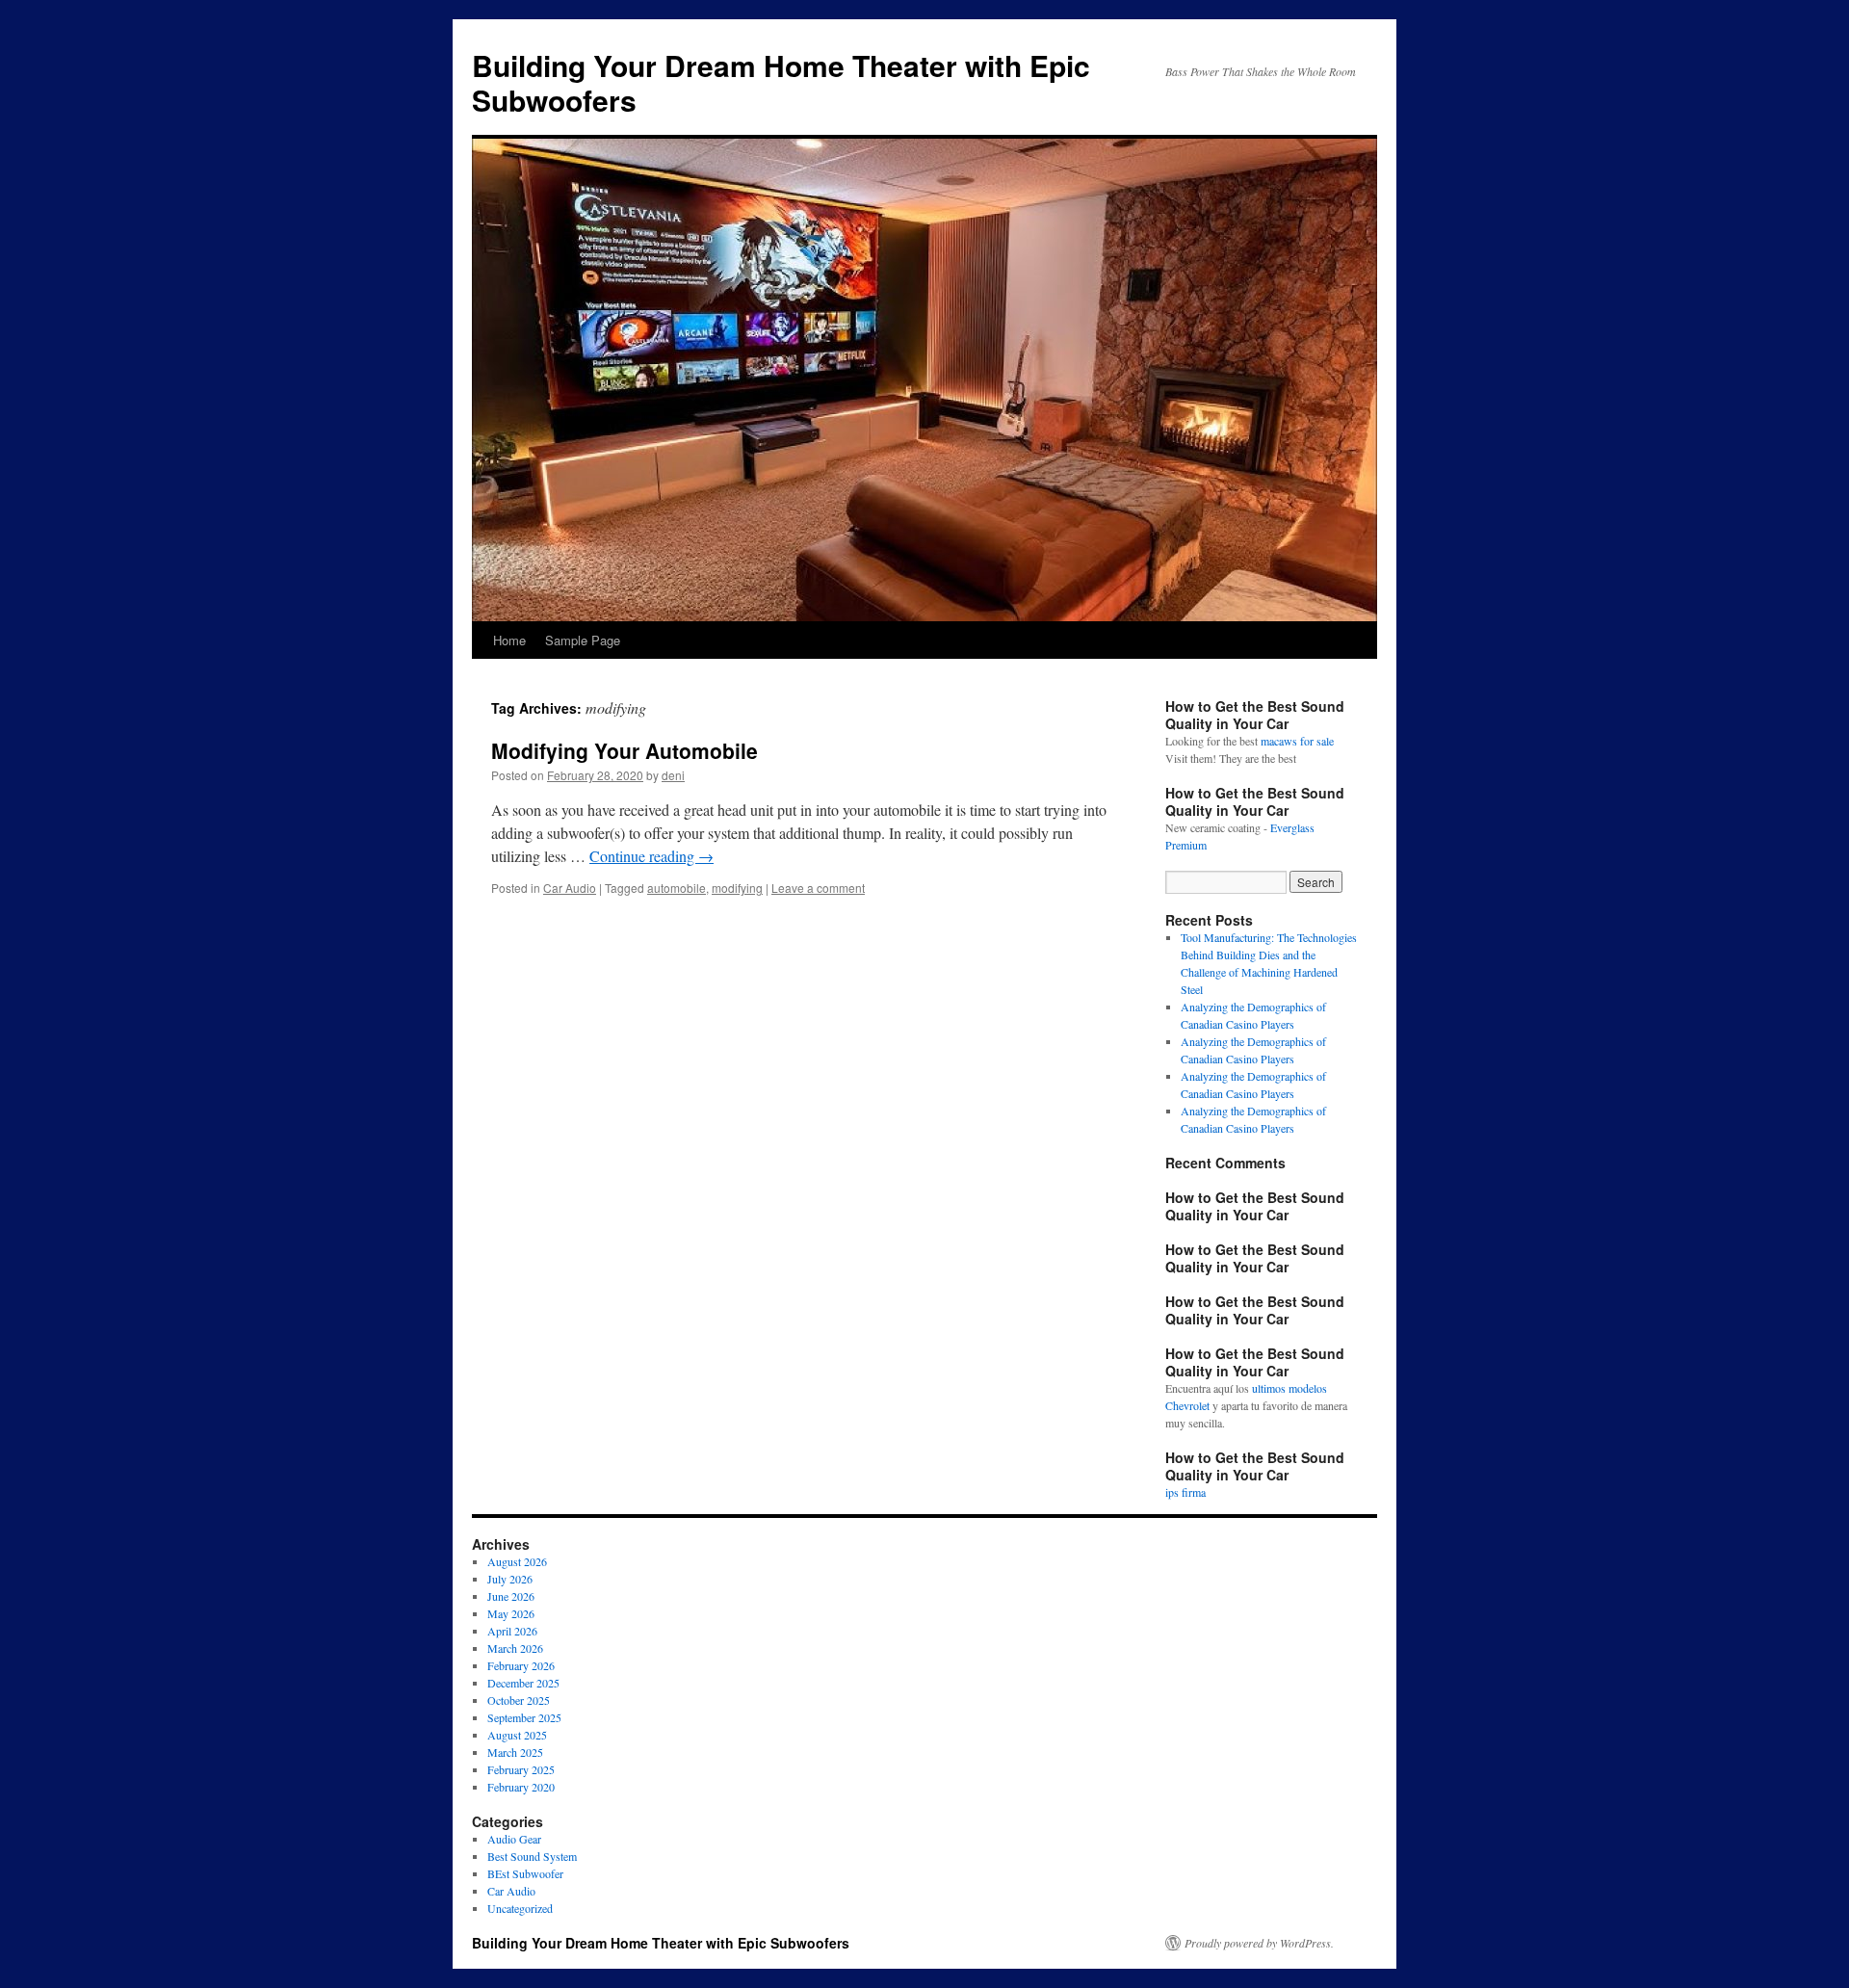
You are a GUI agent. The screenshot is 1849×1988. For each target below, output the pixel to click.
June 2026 (511, 1596)
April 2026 (512, 1631)
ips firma (1185, 1492)
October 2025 (519, 1700)
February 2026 (521, 1665)
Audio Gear (514, 1839)
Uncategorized (520, 1908)
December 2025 (523, 1683)
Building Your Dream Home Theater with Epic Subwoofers (781, 82)
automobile (677, 888)
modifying (737, 888)
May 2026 (511, 1613)
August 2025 (517, 1735)
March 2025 (515, 1752)
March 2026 (515, 1648)
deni (673, 775)
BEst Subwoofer (525, 1873)
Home (509, 640)
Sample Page (583, 640)
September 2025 (524, 1717)
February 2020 (521, 1787)
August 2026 (517, 1561)
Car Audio (570, 888)
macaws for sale (1297, 741)
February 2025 (521, 1769)
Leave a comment (818, 888)
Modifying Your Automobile (625, 750)
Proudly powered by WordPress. (1259, 1943)
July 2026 (510, 1579)
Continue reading (651, 856)
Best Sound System (532, 1856)
